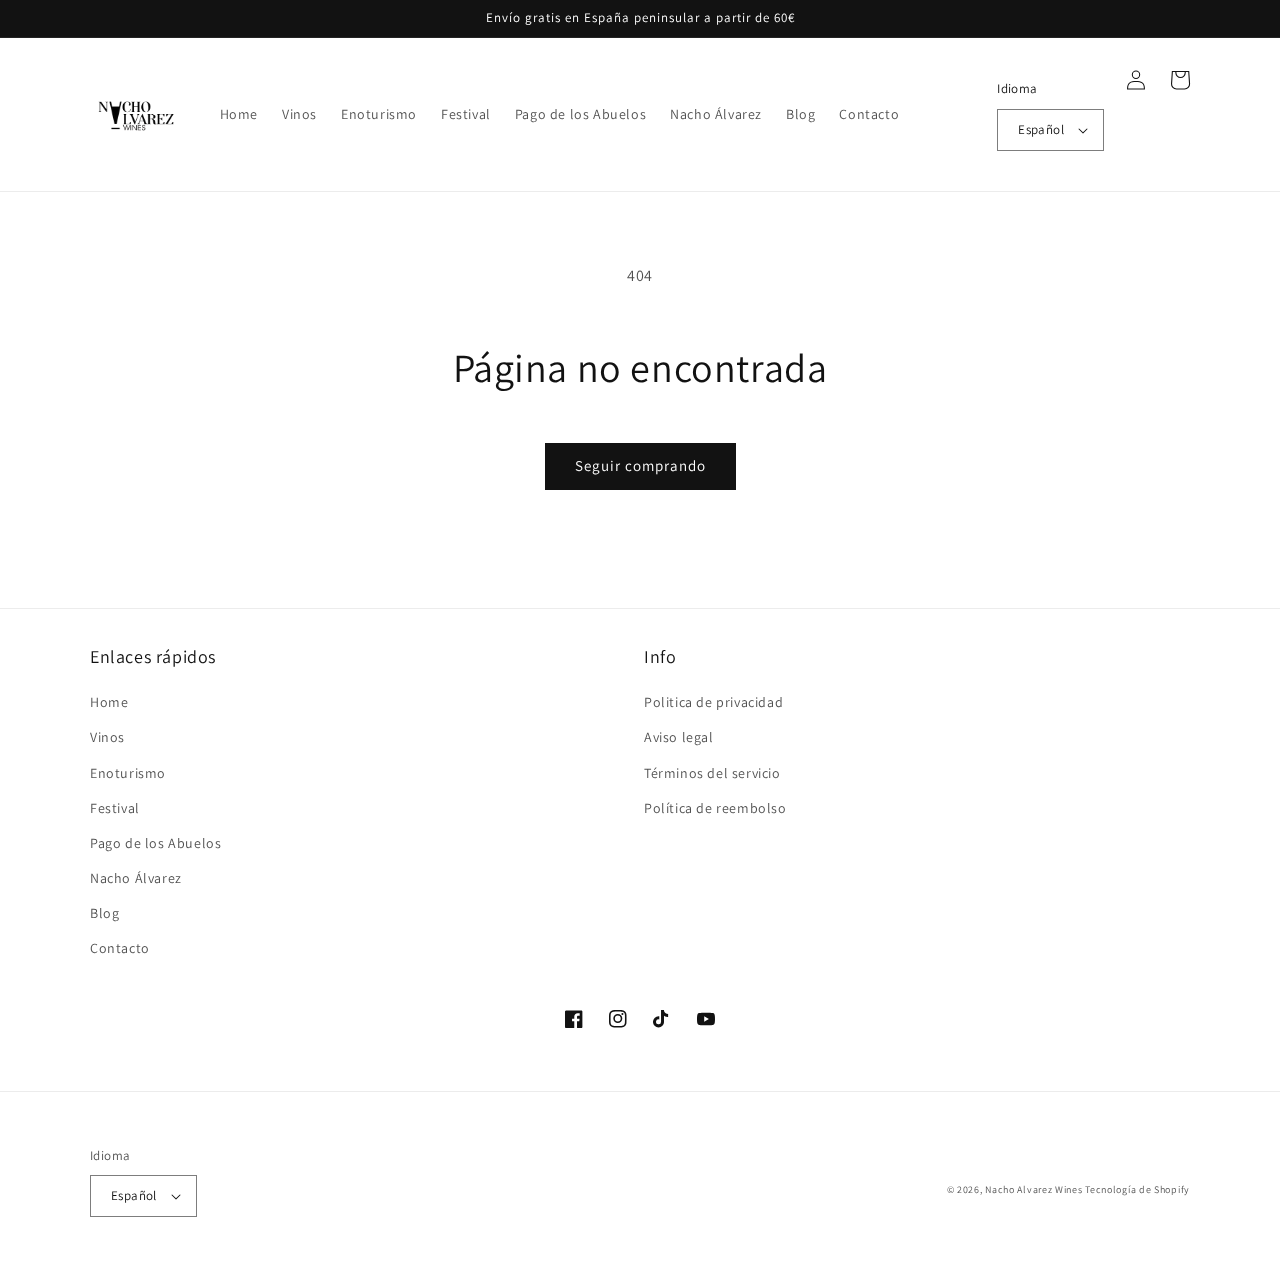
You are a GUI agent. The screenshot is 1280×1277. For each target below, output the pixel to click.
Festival (115, 808)
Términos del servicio (712, 773)
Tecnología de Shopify (1137, 1189)
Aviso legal (679, 737)
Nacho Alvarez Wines (1033, 1189)
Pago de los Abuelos (155, 843)
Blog (104, 913)
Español (1041, 129)
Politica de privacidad (713, 702)
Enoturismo (128, 773)
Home (109, 702)
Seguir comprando (640, 465)
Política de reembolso (715, 808)
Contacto (120, 948)
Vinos (107, 737)
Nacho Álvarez (136, 878)
